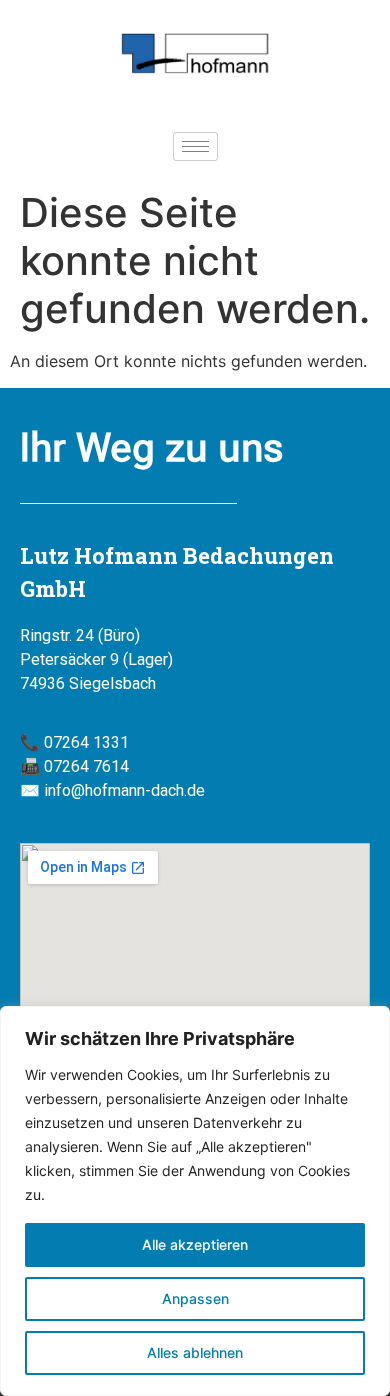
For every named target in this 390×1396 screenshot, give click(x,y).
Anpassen (195, 1298)
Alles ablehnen (195, 1352)
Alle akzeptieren (195, 1244)
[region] (195, 1201)
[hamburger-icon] (195, 146)
